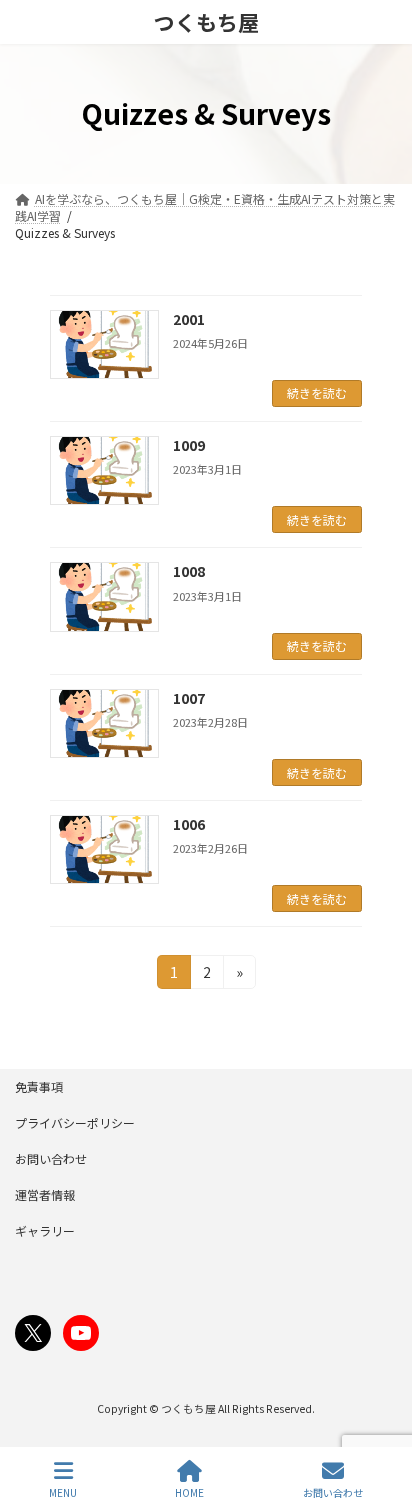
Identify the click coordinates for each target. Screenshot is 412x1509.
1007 (189, 698)
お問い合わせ (51, 1158)
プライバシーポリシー (75, 1122)
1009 (189, 445)
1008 (189, 571)
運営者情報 (45, 1194)
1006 (189, 824)
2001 (189, 319)
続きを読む (317, 392)
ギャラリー (45, 1230)
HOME (189, 1492)
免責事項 (39, 1086)
